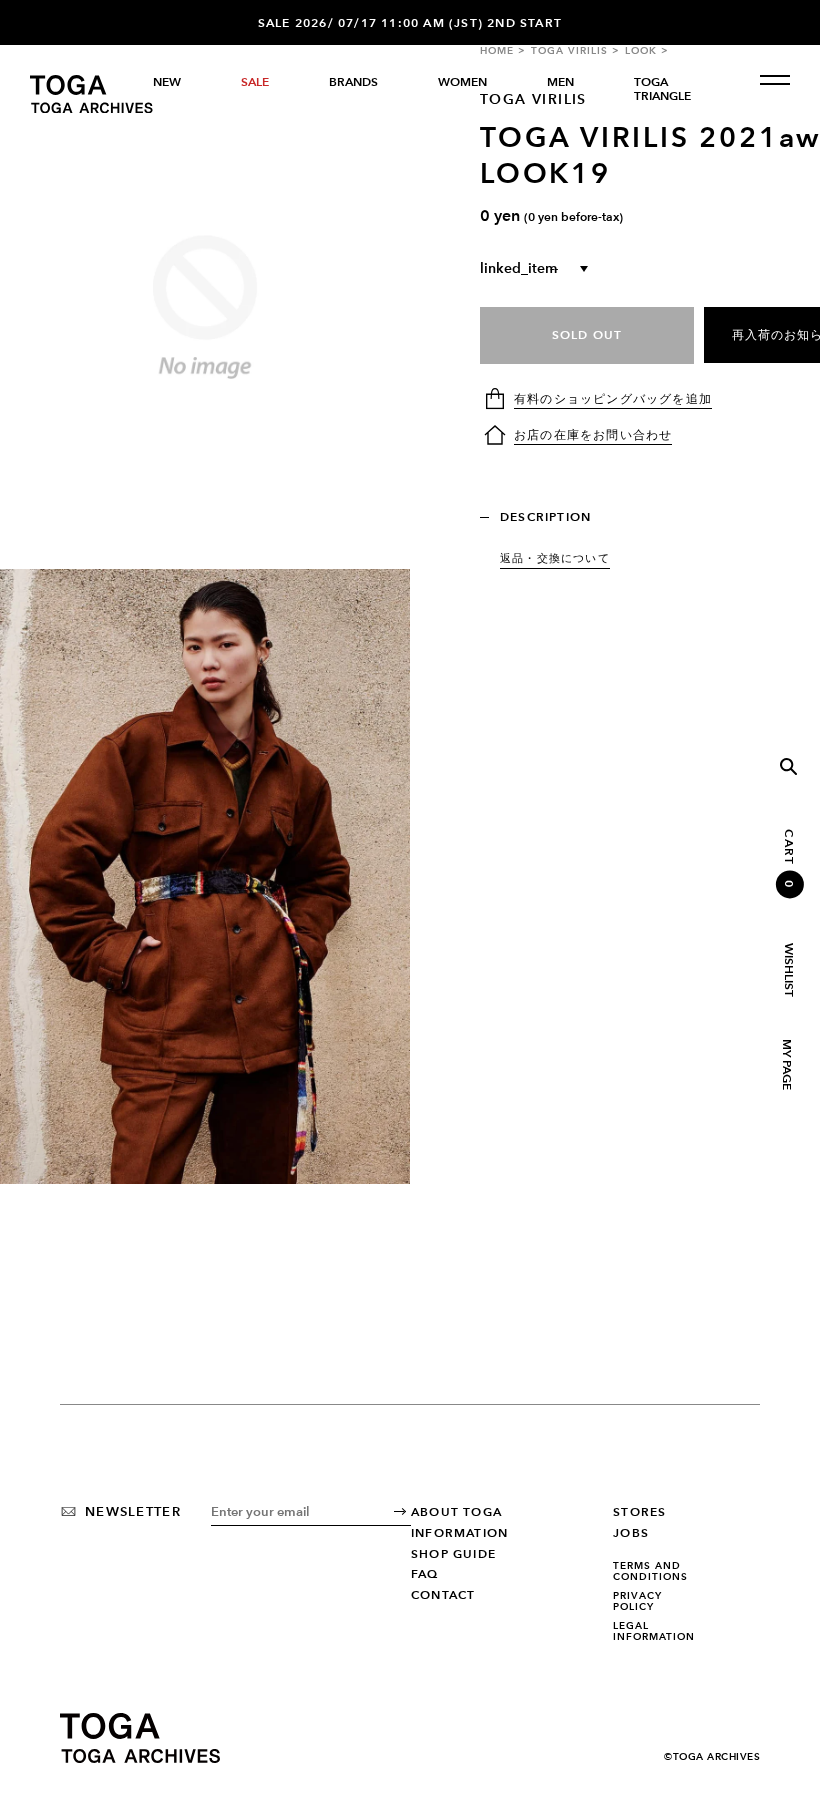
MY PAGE (786, 1064)
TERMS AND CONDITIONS (650, 1571)
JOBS (631, 1533)
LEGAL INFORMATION (654, 1631)
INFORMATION (459, 1533)
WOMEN (462, 82)
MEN (560, 82)
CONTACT (443, 1595)
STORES (639, 1512)
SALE (255, 82)
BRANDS (353, 82)
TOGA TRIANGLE (662, 89)
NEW (167, 82)
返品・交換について (555, 558)
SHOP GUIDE (453, 1554)
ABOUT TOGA (456, 1512)
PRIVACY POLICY (637, 1601)
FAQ (425, 1574)
